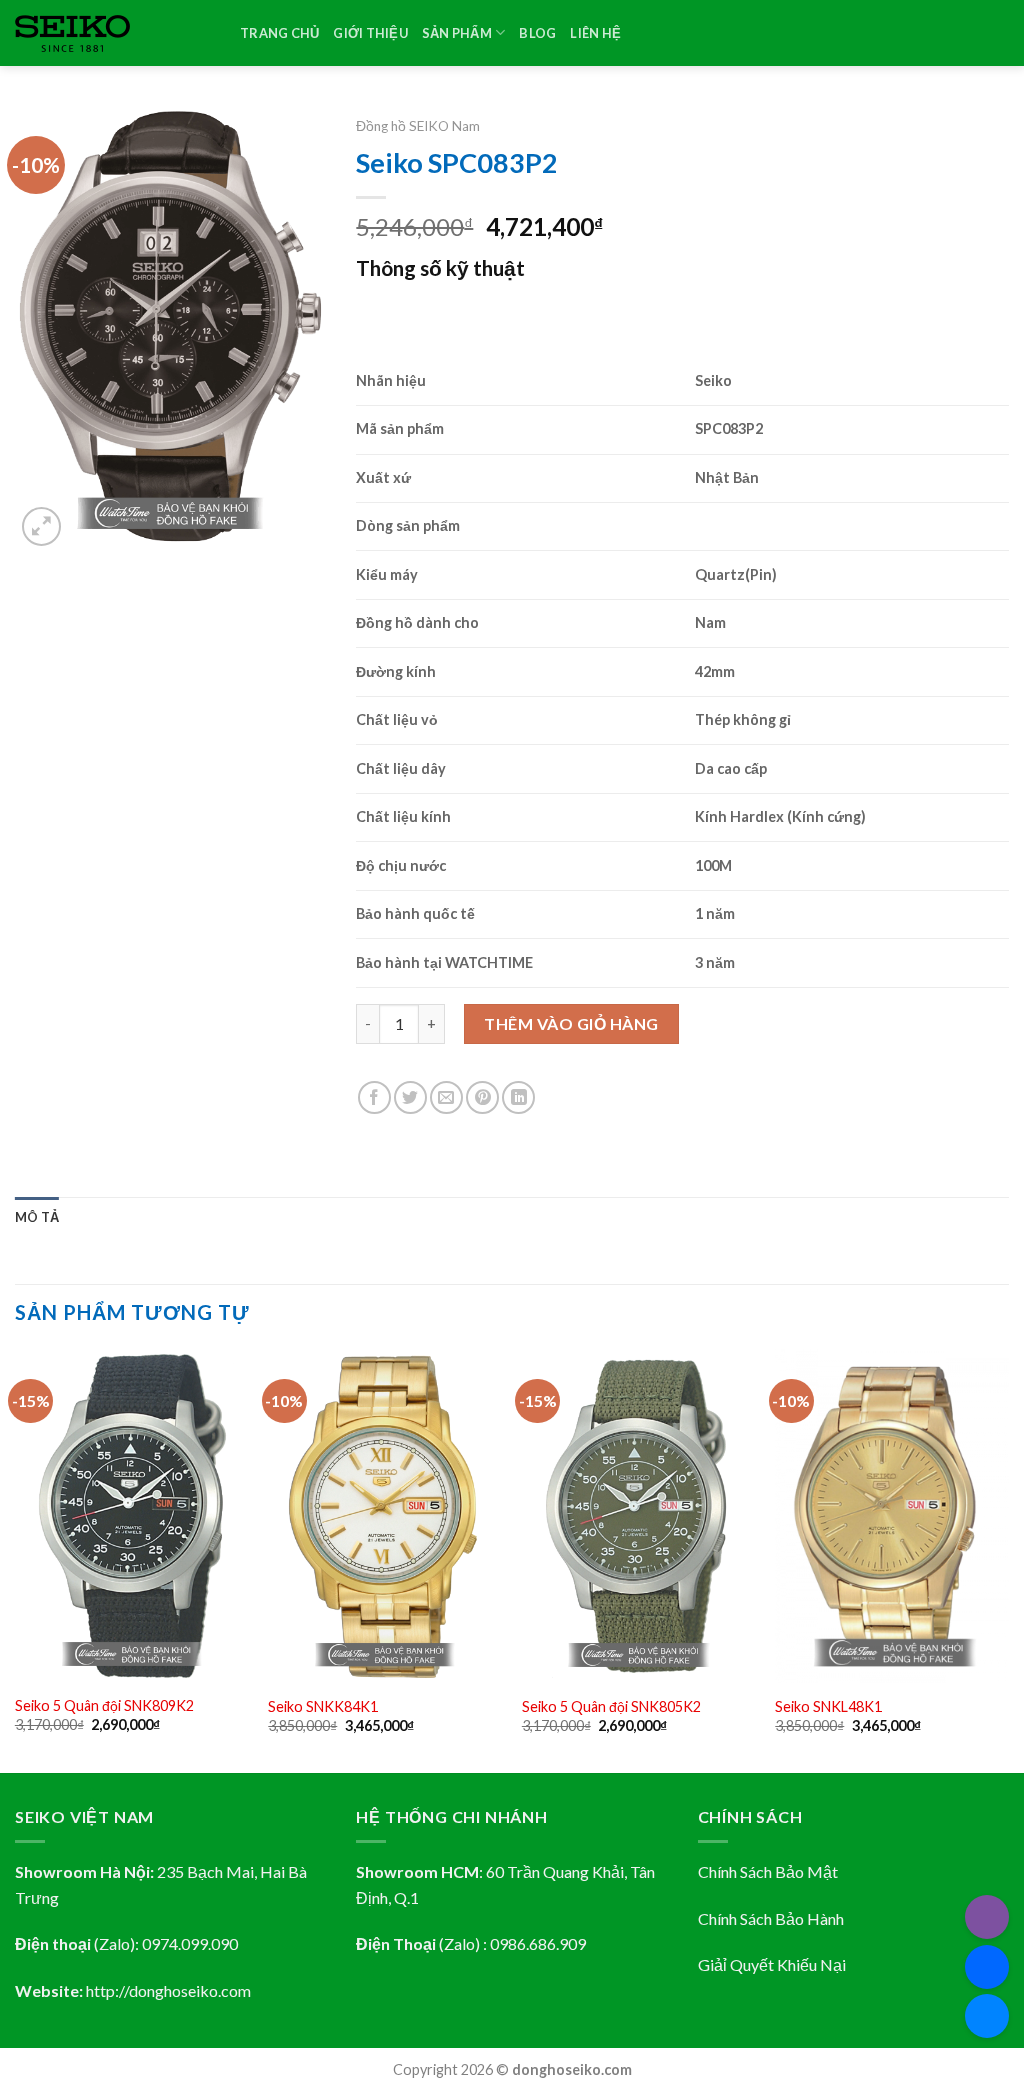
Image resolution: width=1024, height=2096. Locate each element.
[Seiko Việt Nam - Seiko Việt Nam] (112, 33)
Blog (537, 33)
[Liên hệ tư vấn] (987, 2016)
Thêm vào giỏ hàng (571, 1023)
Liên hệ (595, 33)
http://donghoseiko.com (168, 1990)
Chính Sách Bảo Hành (771, 1918)
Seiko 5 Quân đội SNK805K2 (611, 1706)
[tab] (37, 1217)
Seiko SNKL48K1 (828, 1706)
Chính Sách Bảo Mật (768, 1871)
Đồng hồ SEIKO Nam (418, 126)
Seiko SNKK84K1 (323, 1706)
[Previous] (16, 1559)
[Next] (1008, 1559)
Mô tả (37, 1217)
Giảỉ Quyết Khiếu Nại (772, 1964)
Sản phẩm (457, 33)
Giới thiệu (370, 33)
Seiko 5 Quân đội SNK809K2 (104, 1705)
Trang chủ (279, 33)
